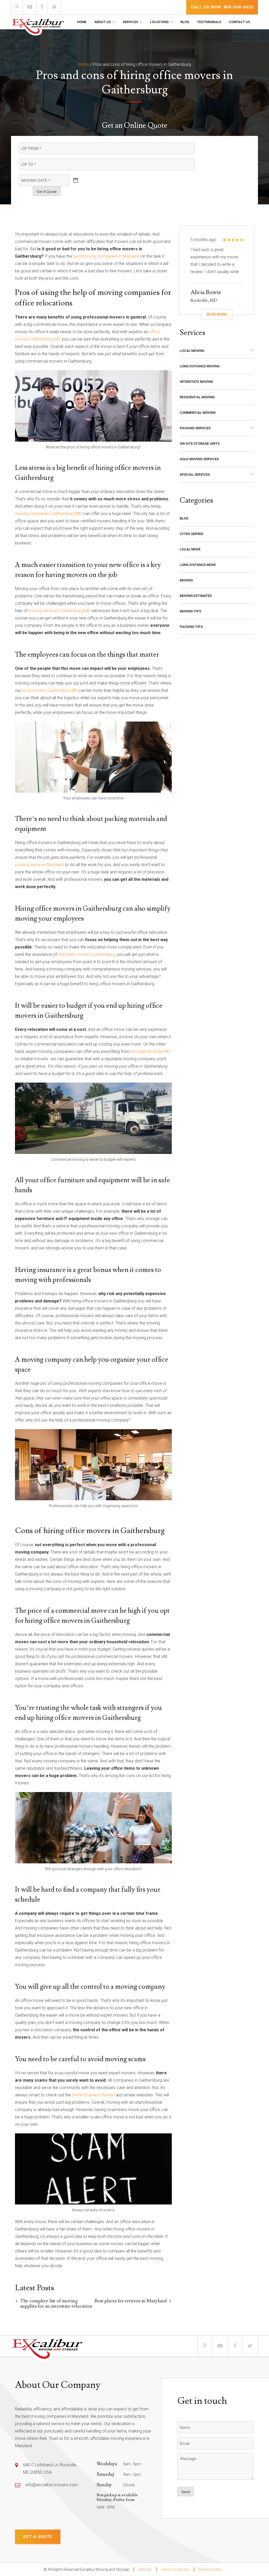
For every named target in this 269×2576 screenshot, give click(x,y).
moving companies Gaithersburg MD (48, 514)
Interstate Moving (196, 382)
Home (82, 22)
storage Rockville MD (150, 1051)
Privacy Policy (210, 2569)
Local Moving (192, 351)
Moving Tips (190, 611)
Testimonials (209, 22)
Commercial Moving (198, 413)
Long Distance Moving (200, 366)
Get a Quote (38, 2537)
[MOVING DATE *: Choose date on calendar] (76, 181)
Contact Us (240, 22)
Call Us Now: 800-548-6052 (222, 7)
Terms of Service (175, 2569)
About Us (103, 22)
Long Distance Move (198, 565)
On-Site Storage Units (200, 444)
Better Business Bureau (93, 2095)
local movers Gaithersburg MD (50, 690)
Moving (186, 580)
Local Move (190, 549)
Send (186, 2492)
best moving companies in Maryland (106, 256)
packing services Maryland (39, 865)
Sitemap (145, 2569)
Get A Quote (47, 192)
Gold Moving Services (199, 459)
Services (130, 22)
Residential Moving (197, 397)
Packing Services (195, 428)
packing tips (191, 627)
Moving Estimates (196, 596)
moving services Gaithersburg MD (60, 611)
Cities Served (192, 534)
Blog (185, 22)
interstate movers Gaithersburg (87, 954)
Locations (159, 22)
